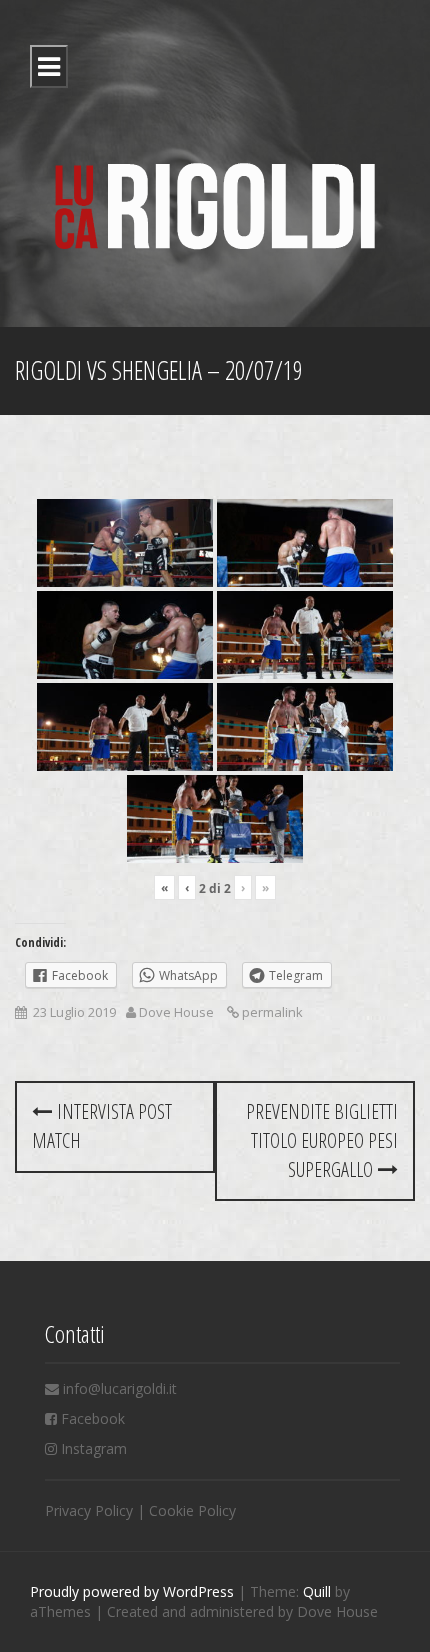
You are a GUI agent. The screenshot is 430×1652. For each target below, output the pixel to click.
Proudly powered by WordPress (132, 1591)
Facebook (93, 1418)
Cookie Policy (192, 1510)
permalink (271, 1012)
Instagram (94, 1448)
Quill (317, 1591)
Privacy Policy (89, 1510)
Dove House (176, 1012)
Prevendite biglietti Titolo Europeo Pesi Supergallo (322, 1140)
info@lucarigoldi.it (120, 1388)
